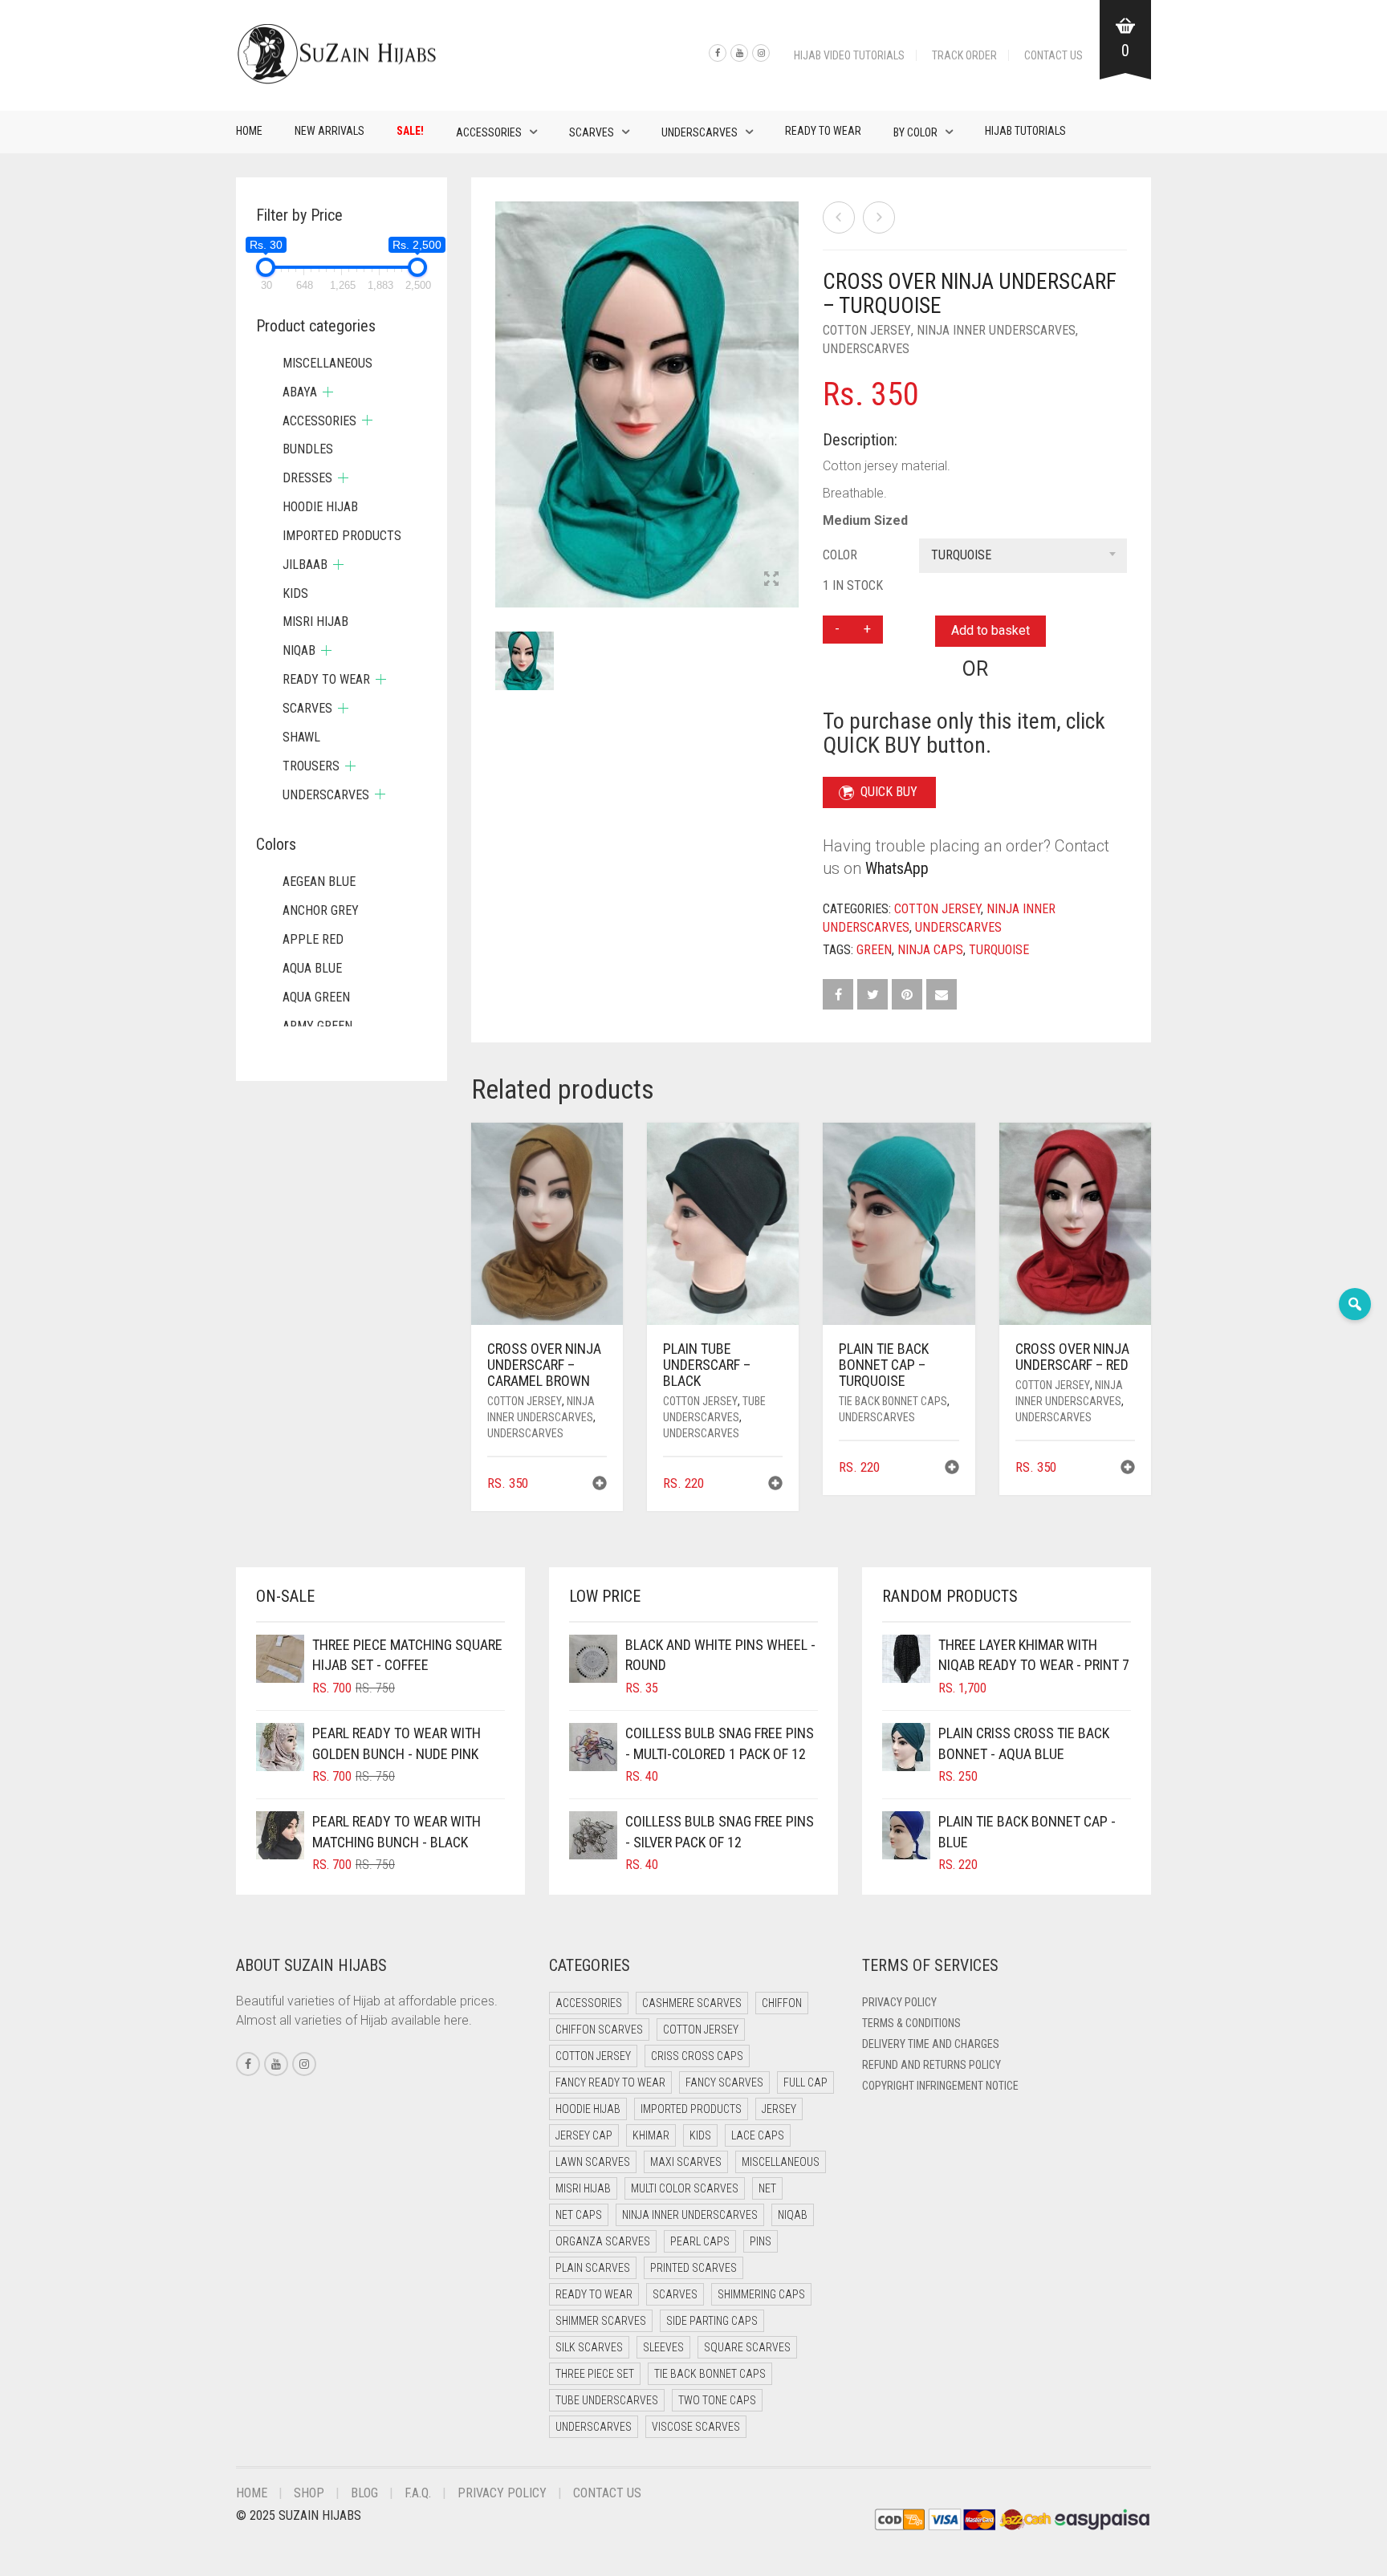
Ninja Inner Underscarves (996, 330)
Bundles (308, 449)
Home (249, 131)
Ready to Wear (823, 131)
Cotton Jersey (867, 330)
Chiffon (782, 2003)
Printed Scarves (693, 2268)
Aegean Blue (319, 882)
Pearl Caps (700, 2241)
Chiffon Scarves (599, 2030)
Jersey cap (584, 2135)
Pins (761, 2241)
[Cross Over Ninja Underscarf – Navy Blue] (879, 217)
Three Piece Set (595, 2374)
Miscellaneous (327, 363)
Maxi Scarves (686, 2162)
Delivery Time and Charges (931, 2044)
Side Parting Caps (712, 2321)
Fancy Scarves (724, 2082)
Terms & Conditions (911, 2023)
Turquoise (999, 950)
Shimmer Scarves (601, 2321)
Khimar (651, 2135)
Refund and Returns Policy (931, 2065)
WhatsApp (897, 868)
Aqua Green (316, 997)
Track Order (964, 55)
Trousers (311, 766)
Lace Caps (758, 2135)
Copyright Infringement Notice (940, 2086)
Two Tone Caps (717, 2400)
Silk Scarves (589, 2347)
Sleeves (663, 2347)
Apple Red (313, 939)
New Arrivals (329, 131)
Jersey (779, 2109)
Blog (364, 2493)
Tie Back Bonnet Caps (893, 1401)
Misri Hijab (315, 622)
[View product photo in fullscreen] (771, 580)
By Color (915, 132)
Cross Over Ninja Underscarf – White (92, 8)
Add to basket (990, 630)
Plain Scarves (593, 2268)
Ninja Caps (930, 950)
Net (767, 2188)
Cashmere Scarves (692, 2003)
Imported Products (342, 536)
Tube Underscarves (607, 2400)
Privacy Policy (899, 2002)
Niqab (299, 650)
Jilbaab (305, 565)
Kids (295, 593)
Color (840, 555)
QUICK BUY (889, 792)
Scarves (592, 132)
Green (874, 950)
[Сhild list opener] (328, 392)
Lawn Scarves (593, 2162)
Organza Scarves (603, 2241)
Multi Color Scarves (685, 2188)
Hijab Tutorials (1025, 131)
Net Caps (579, 2215)
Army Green (317, 1026)
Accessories (489, 132)
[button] (600, 1485)
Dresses (307, 478)
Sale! (410, 131)
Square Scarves (747, 2347)
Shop (309, 2493)
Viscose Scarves (696, 2427)
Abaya (300, 392)
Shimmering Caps (761, 2294)
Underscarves (700, 132)
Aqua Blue (312, 968)
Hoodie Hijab (320, 507)
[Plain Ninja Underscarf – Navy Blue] (839, 217)
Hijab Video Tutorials (849, 55)
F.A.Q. (418, 2493)
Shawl (301, 737)
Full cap (805, 2082)
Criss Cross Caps (697, 2056)
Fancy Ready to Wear (610, 2082)
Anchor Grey (321, 910)
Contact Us (1053, 55)
